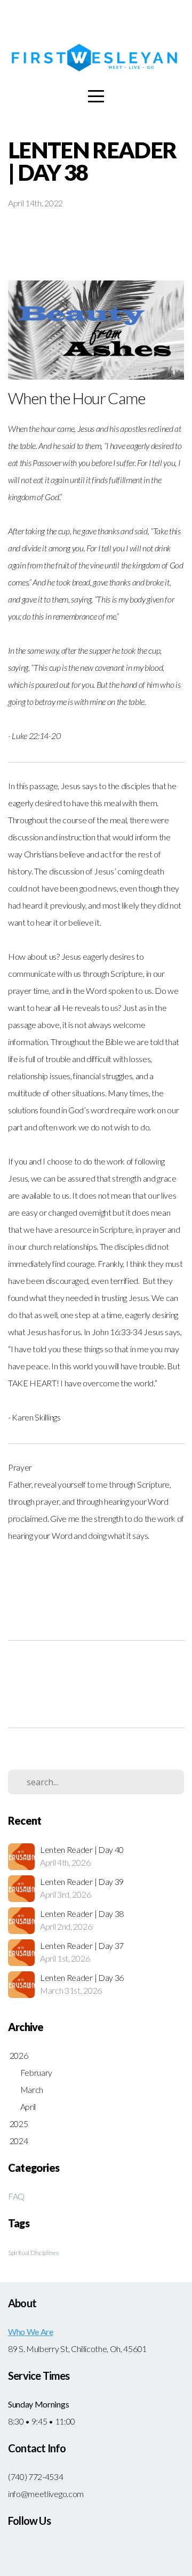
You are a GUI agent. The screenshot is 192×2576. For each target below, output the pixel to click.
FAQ (16, 2196)
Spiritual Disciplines (33, 2253)
